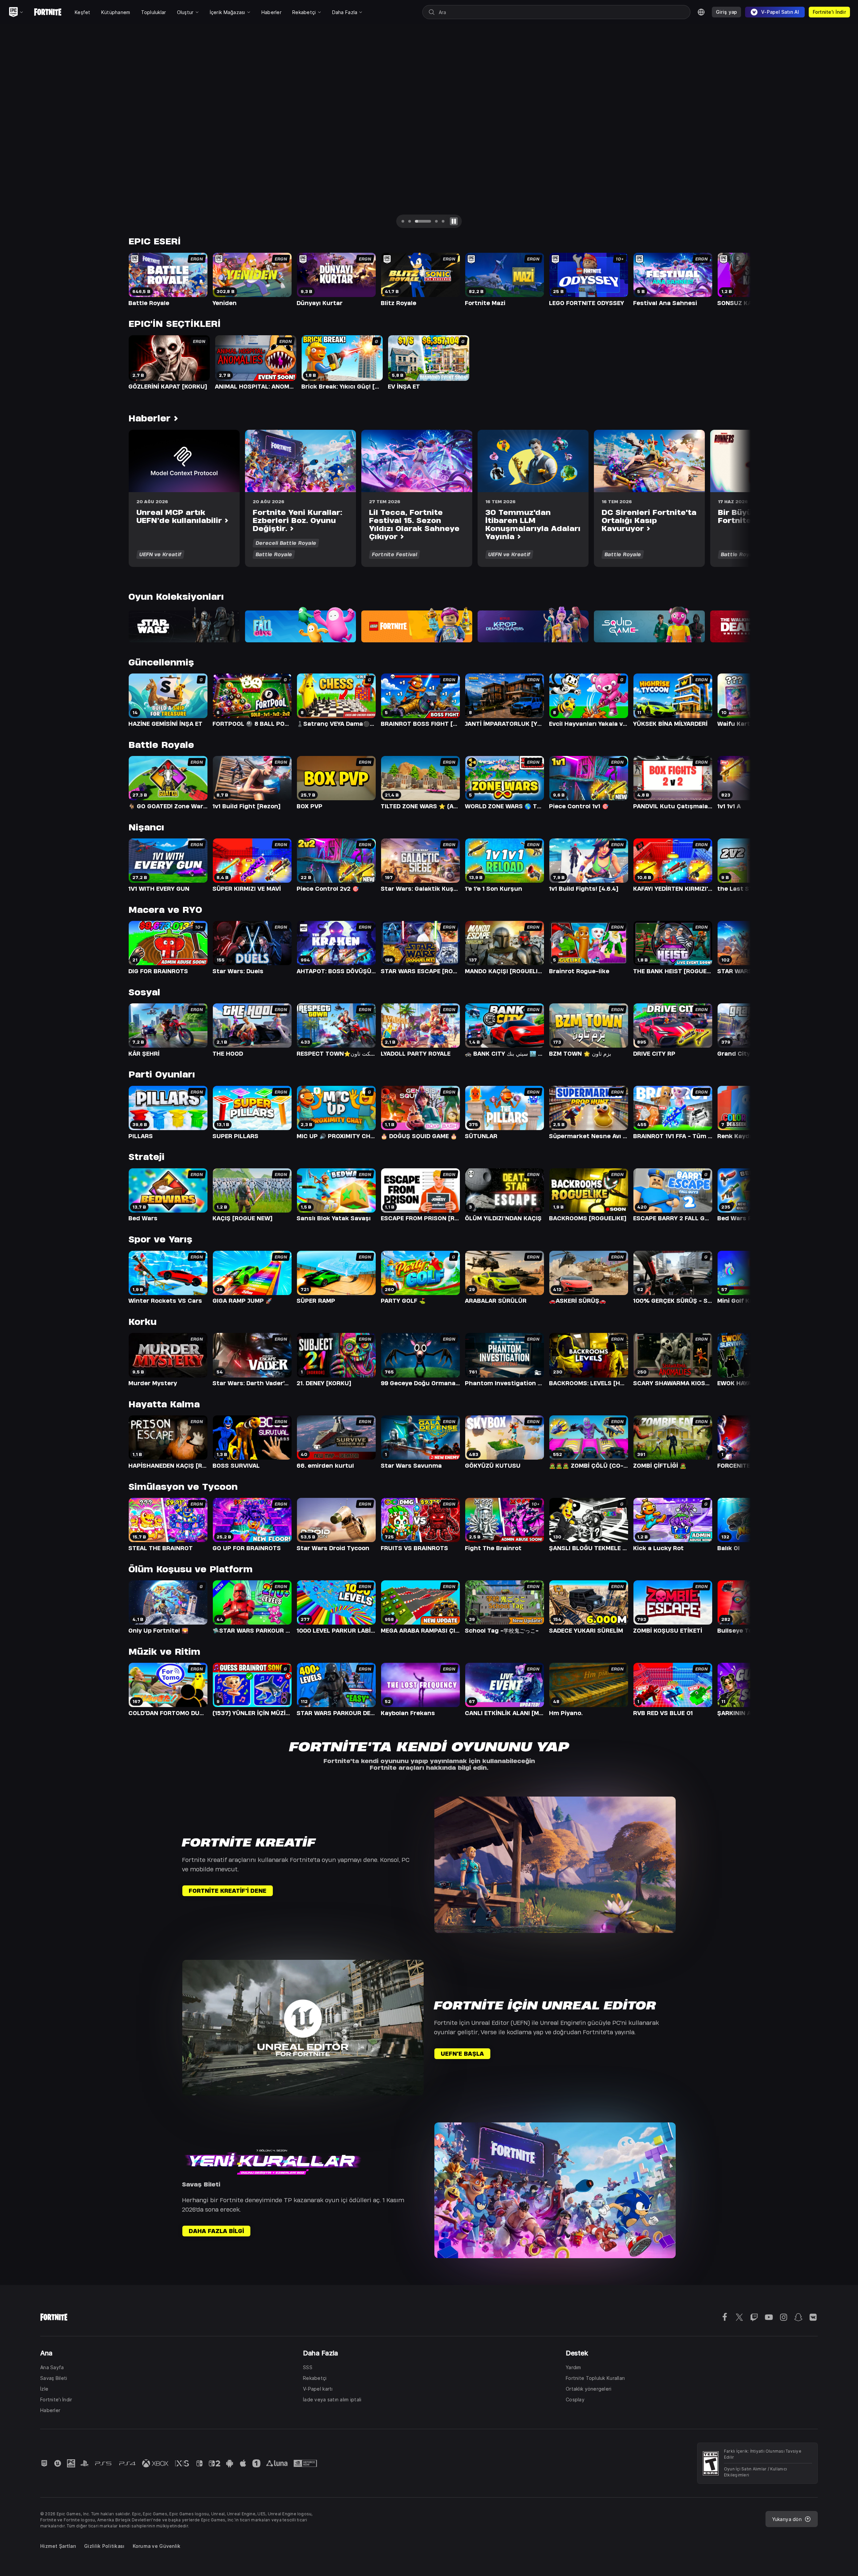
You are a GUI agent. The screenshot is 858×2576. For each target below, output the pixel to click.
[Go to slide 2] (410, 221)
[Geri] (18, 131)
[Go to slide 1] (403, 221)
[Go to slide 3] (423, 221)
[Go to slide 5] (443, 221)
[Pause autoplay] (454, 221)
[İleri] (840, 131)
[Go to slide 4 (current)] (436, 221)
